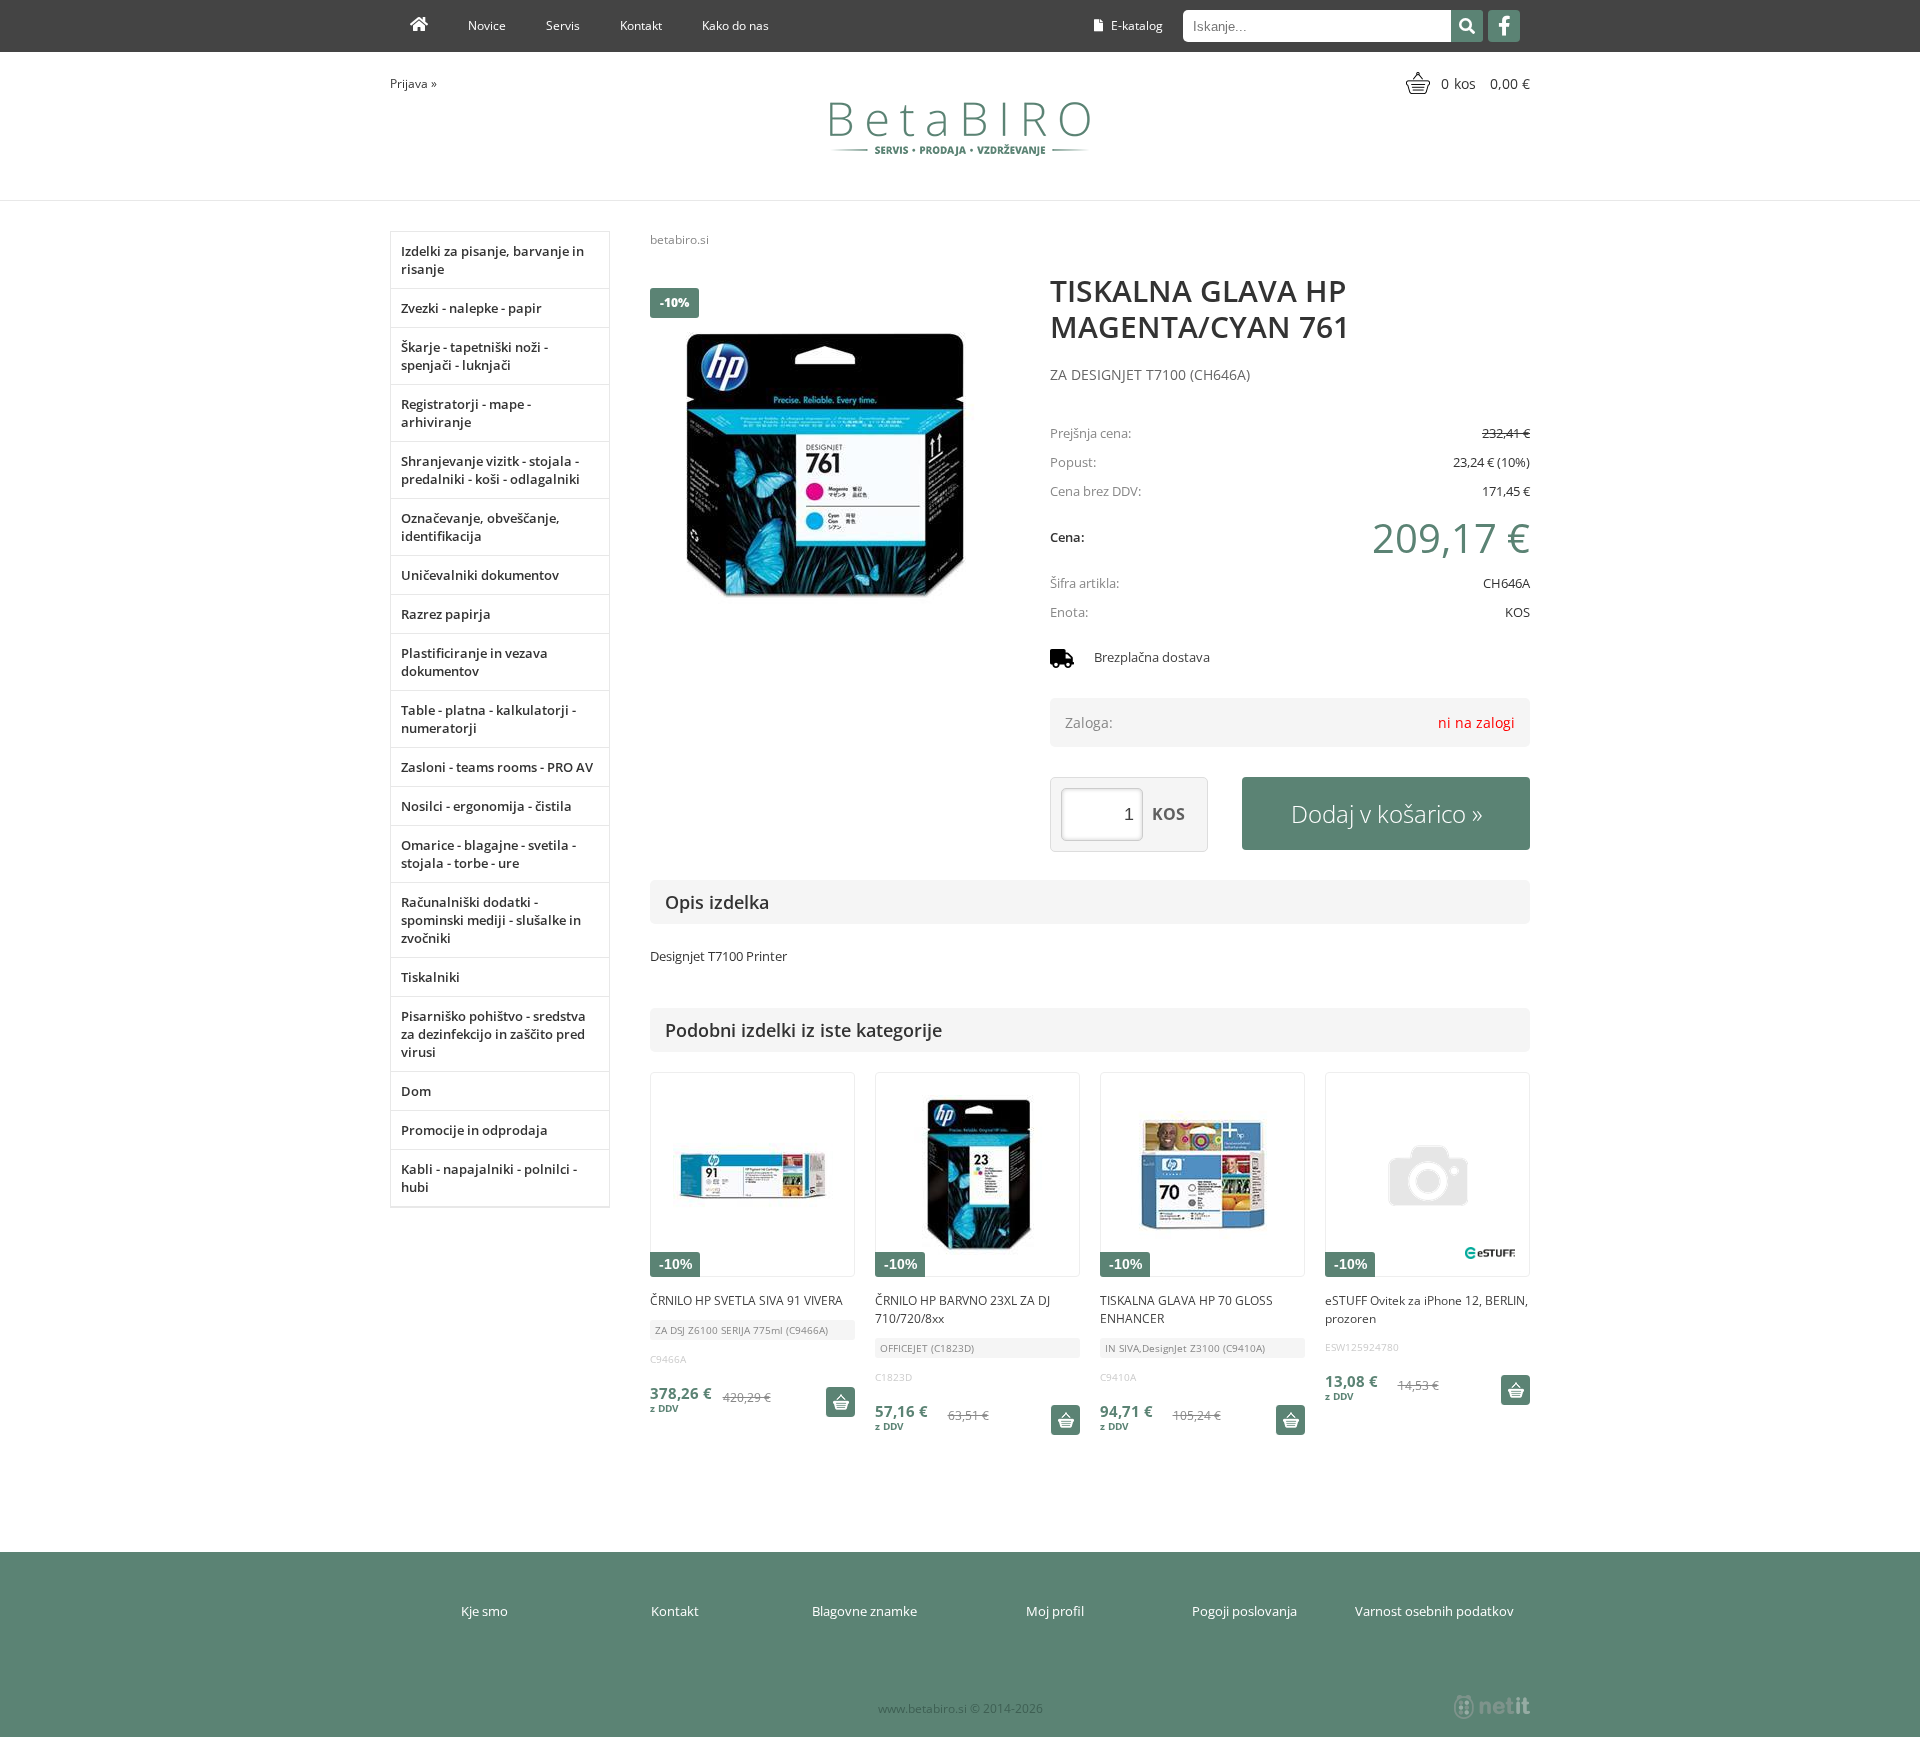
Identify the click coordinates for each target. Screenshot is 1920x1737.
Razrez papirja (446, 614)
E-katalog (1135, 25)
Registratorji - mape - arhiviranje (466, 413)
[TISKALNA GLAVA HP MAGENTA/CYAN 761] (830, 468)
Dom (416, 1091)
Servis (563, 25)
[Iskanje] (1467, 26)
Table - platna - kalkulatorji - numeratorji (488, 719)
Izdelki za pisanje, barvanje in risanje (492, 260)
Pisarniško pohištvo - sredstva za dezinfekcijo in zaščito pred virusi (493, 1034)
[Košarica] (1465, 83)
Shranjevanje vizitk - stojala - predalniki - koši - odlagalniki (490, 470)
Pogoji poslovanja (1244, 1611)
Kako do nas (735, 25)
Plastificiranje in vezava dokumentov (474, 662)
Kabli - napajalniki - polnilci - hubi (489, 1178)
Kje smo (484, 1611)
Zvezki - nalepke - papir (471, 308)
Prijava (413, 83)
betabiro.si (679, 239)
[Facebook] (1504, 26)
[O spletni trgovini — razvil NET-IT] (1492, 1707)
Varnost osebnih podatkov (1434, 1611)
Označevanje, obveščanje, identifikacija (480, 527)
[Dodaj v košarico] (840, 1402)
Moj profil (1055, 1611)
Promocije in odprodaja (474, 1130)
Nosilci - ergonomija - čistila (486, 806)
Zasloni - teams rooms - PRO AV (497, 767)
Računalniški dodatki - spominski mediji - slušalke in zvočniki (491, 920)
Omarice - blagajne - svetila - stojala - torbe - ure (488, 854)
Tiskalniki (430, 977)
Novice (487, 25)
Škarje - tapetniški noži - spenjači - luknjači (474, 356)
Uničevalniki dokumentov (480, 575)
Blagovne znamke (864, 1611)
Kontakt (641, 25)
